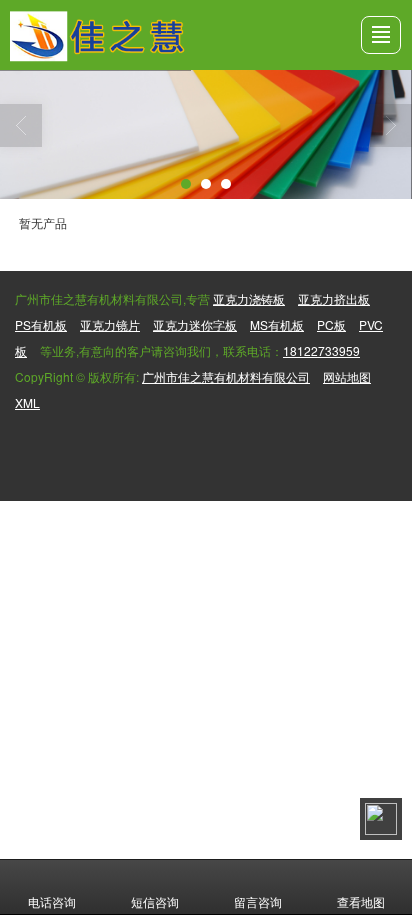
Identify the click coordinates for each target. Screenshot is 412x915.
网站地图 (347, 376)
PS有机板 (41, 324)
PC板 (331, 324)
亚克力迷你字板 (195, 324)
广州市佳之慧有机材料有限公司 (226, 376)
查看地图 (361, 901)
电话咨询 (52, 901)
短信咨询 (155, 901)
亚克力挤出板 (334, 298)
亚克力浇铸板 (249, 298)
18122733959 (321, 350)
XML (27, 402)
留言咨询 (258, 901)
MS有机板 (277, 324)
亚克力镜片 (110, 324)
